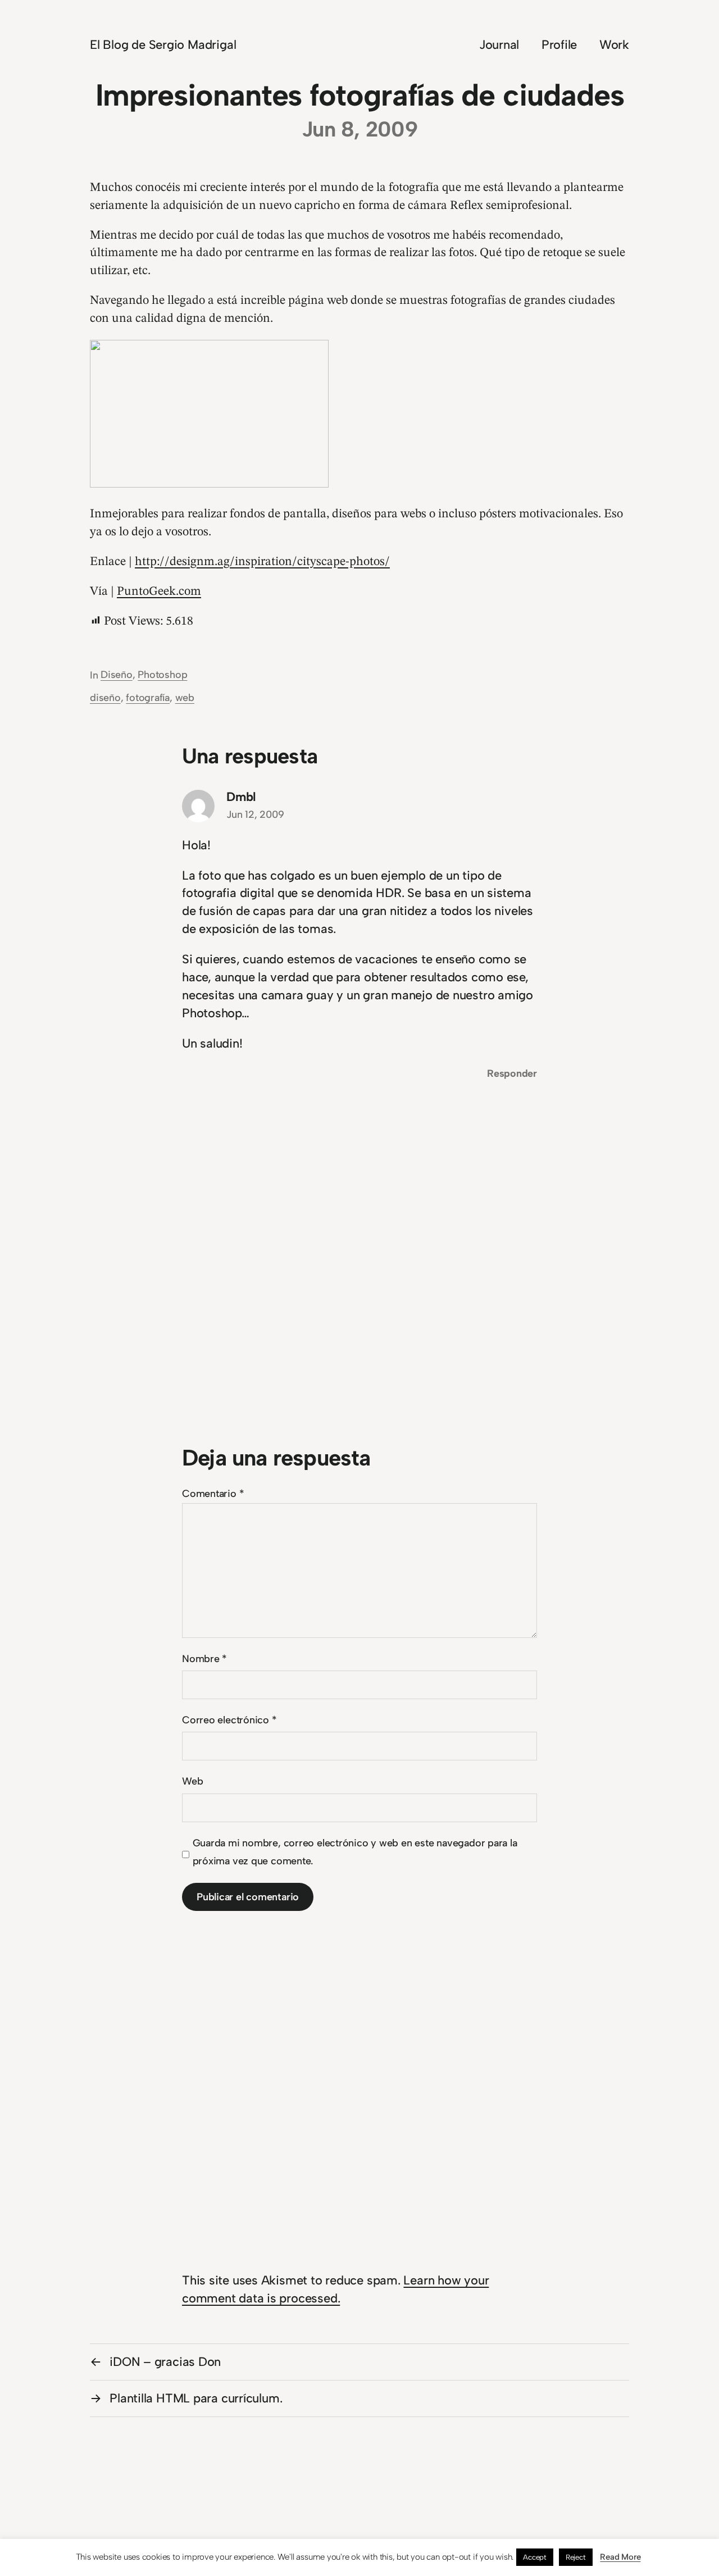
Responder (512, 1073)
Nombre (204, 1659)
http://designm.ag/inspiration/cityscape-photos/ (262, 562)
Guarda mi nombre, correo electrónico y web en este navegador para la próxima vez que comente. (355, 1852)
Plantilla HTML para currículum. (196, 2398)
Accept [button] (535, 2557)
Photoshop (162, 675)
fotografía (148, 698)
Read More (620, 2557)
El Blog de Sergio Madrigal (163, 45)
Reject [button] (576, 2557)
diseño (105, 698)
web (185, 698)
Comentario (213, 1494)
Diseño (117, 675)
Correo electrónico (229, 1720)
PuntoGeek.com (159, 591)
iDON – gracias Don (165, 2362)
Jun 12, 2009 (255, 814)
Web (192, 1781)
